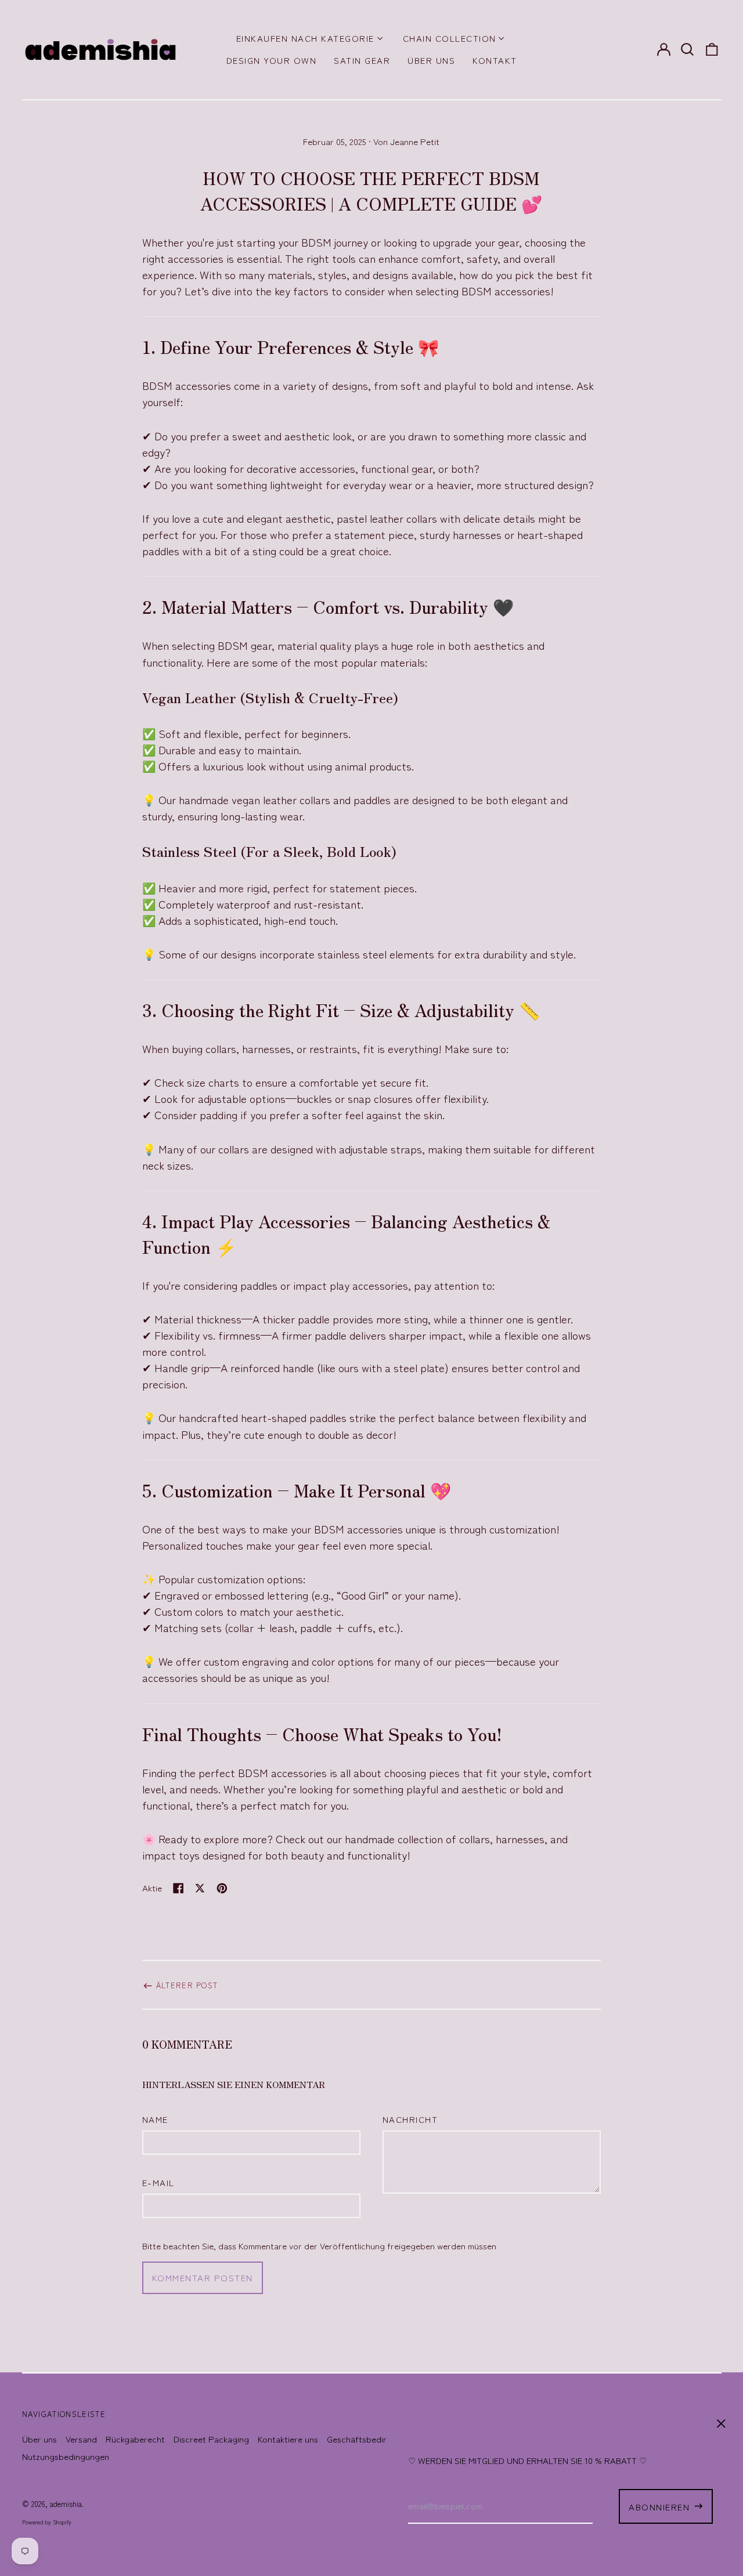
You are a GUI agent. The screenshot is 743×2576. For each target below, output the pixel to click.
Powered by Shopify (47, 2522)
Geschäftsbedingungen (372, 2439)
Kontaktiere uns (288, 2439)
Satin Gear (362, 60)
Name (155, 2119)
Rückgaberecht (135, 2439)
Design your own (272, 60)
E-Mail (158, 2182)
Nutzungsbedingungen (66, 2456)
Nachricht (410, 2119)
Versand (81, 2439)
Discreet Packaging (211, 2439)
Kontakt (495, 60)
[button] (688, 49)
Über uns (431, 60)
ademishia (66, 2504)
